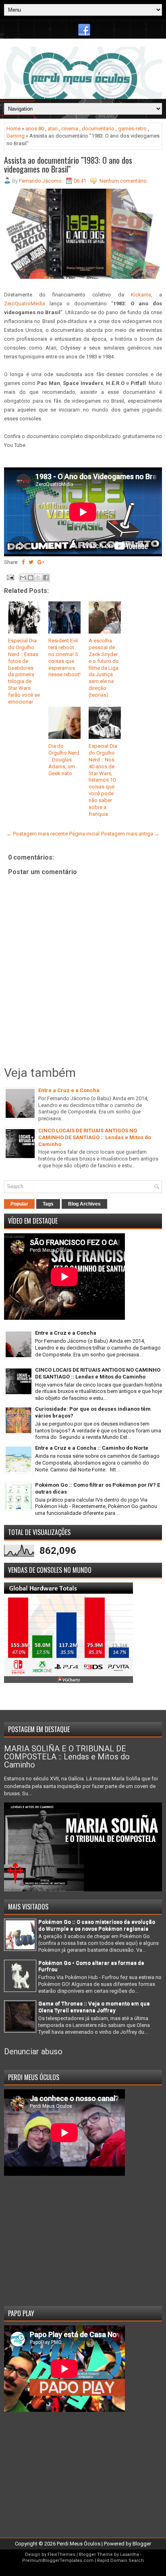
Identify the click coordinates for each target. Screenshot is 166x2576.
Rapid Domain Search (120, 2561)
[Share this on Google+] (41, 562)
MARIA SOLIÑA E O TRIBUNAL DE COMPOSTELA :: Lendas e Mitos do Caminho (67, 1757)
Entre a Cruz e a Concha (69, 1090)
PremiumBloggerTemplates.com (58, 2561)
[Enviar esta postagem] (10, 577)
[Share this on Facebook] (23, 562)
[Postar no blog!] (31, 578)
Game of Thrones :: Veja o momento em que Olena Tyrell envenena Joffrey (94, 2007)
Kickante (141, 295)
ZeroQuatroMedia (25, 303)
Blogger (142, 2544)
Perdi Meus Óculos (79, 2544)
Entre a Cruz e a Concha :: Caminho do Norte (92, 1448)
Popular (19, 1204)
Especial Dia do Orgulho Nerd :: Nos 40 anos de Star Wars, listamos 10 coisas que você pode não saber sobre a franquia (103, 780)
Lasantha (130, 2554)
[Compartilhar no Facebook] (46, 578)
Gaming (16, 136)
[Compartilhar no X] (38, 578)
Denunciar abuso (33, 2051)
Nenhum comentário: (124, 181)
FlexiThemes (61, 2554)
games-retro (132, 129)
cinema (70, 129)
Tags (48, 1204)
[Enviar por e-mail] (23, 578)
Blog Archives (84, 1204)
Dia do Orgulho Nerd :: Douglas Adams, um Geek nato (64, 760)
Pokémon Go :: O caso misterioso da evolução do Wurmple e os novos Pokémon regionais (97, 1925)
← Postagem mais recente (37, 834)
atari (53, 129)
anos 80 (35, 129)
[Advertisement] (83, 2238)
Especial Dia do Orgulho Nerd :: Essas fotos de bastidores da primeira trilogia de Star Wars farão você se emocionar (24, 671)
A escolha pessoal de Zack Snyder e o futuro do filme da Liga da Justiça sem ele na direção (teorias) (104, 668)
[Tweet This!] (31, 562)
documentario (98, 129)
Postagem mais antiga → (130, 834)
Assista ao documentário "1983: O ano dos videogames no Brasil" (68, 165)
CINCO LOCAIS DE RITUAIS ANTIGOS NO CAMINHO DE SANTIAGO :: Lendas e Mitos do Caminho (95, 1137)
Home (13, 129)
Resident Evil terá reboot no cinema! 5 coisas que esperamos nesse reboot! (64, 657)
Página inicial (84, 834)
